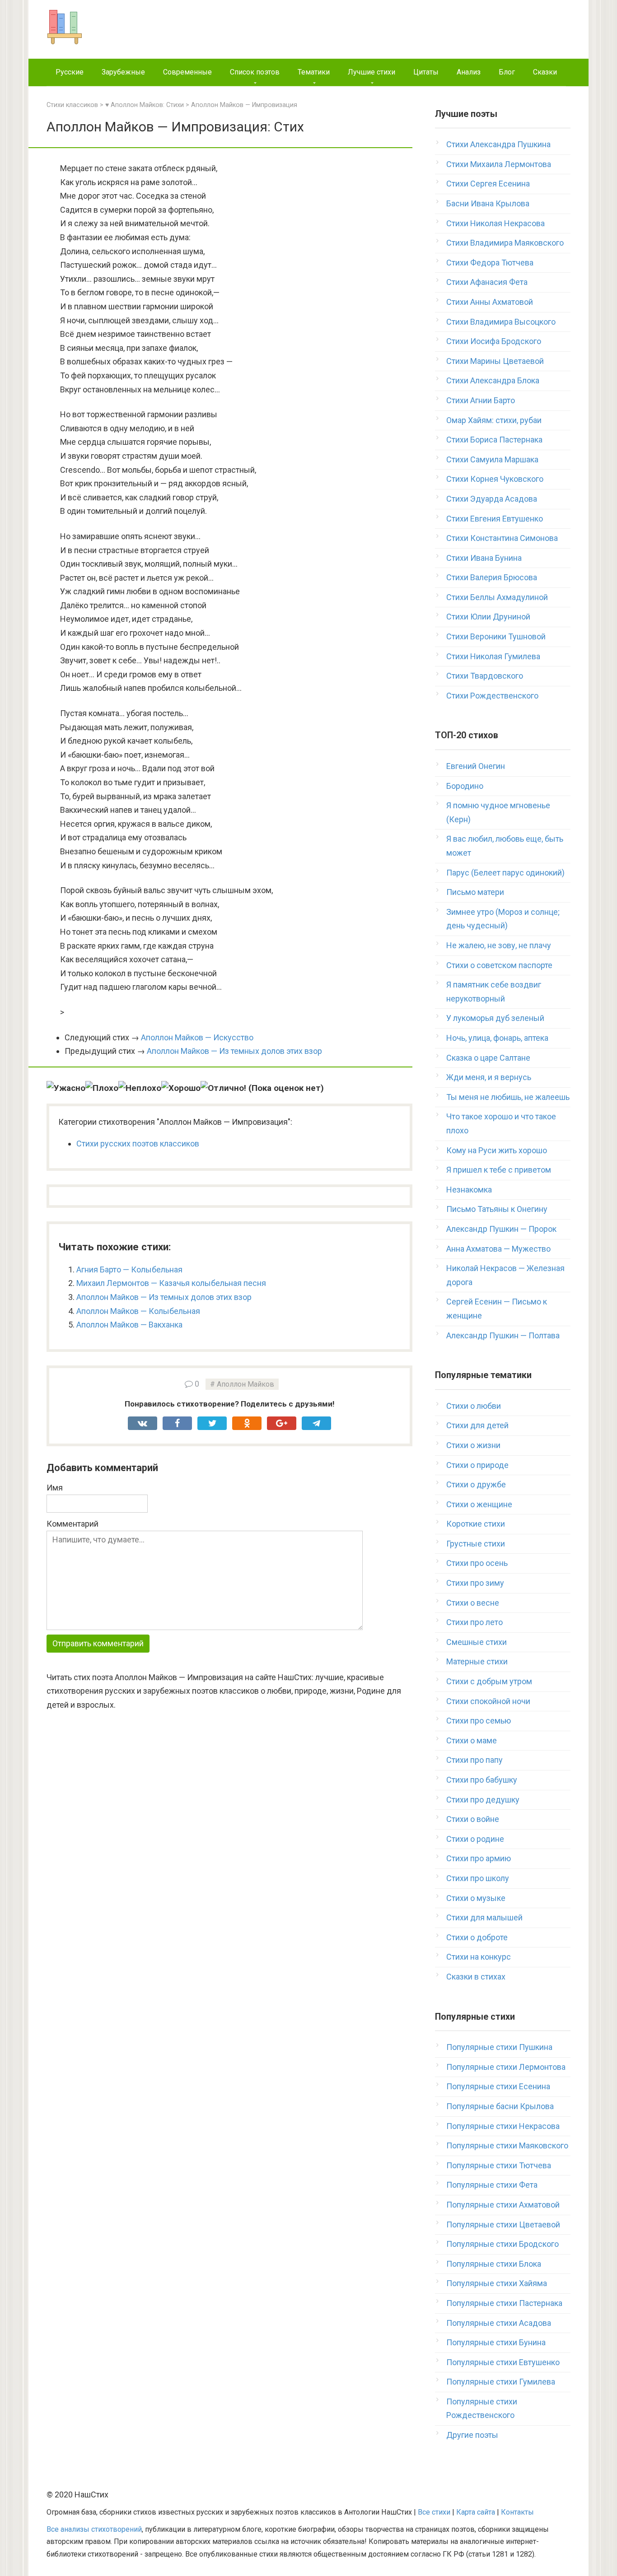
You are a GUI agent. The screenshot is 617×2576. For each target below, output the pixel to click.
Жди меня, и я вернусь (489, 1077)
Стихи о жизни (473, 1445)
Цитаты (426, 72)
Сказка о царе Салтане (488, 1058)
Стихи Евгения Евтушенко (495, 519)
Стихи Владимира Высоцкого (501, 322)
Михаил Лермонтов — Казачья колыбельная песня (171, 1283)
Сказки (545, 72)
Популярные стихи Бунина (496, 2342)
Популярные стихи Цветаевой (503, 2224)
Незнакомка (469, 1190)
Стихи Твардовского (485, 676)
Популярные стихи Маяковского (507, 2145)
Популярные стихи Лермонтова (506, 2067)
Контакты (517, 2512)
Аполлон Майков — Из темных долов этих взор (234, 1051)
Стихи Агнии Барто (481, 400)
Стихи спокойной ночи (488, 1701)
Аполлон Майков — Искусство (197, 1037)
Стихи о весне (473, 1603)
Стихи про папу (474, 1760)
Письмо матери (475, 892)
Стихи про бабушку (482, 1780)
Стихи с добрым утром (489, 1681)
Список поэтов (255, 72)
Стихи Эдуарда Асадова (492, 499)
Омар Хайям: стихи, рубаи (494, 420)
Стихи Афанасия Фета (487, 282)
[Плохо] (102, 1088)
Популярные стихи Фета (492, 2185)
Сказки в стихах (476, 1977)
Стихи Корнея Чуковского (495, 479)
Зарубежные (123, 72)
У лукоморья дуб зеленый (495, 1018)
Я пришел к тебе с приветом (499, 1170)
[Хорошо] (181, 1088)
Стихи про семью (479, 1721)
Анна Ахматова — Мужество (498, 1249)
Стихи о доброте (477, 1937)
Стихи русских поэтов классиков (138, 1144)
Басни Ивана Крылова (488, 203)
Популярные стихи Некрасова (503, 2126)
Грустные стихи (476, 1544)
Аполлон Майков (245, 1384)
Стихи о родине (475, 1839)
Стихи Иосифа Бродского (494, 341)
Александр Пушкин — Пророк (501, 1229)
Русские (70, 72)
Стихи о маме (472, 1740)
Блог (507, 72)
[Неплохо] (140, 1088)
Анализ (469, 72)
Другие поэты (472, 2435)
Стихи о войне (473, 1819)
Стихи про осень (477, 1563)
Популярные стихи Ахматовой (503, 2205)
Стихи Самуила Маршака (492, 459)
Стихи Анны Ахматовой (490, 302)
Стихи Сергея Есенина (488, 184)
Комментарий (72, 1524)
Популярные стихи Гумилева (501, 2382)
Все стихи (434, 2512)
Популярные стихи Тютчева (499, 2165)
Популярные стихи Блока (494, 2264)
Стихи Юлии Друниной (488, 617)
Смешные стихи (477, 1642)
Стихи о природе (477, 1465)
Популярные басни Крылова (500, 2106)
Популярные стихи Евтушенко (503, 2362)
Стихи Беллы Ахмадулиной (497, 597)
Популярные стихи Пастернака (504, 2303)
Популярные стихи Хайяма (497, 2283)
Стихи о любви (474, 1406)
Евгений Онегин (476, 766)
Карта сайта (476, 2512)
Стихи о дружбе (476, 1484)
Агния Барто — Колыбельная (129, 1269)
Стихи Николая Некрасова (495, 223)
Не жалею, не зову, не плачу (499, 945)
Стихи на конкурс (479, 1957)
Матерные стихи (477, 1661)
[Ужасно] (66, 1088)
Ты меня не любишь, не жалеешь (508, 1097)
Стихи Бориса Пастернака (494, 440)
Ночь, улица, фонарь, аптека (497, 1038)
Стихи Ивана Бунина (484, 558)
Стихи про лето (474, 1622)
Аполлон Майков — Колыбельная (138, 1311)
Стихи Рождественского (492, 696)
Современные (187, 72)
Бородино (465, 786)
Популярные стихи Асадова (499, 2323)
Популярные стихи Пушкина (499, 2047)
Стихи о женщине (479, 1504)
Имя (55, 1488)
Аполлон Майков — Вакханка (129, 1325)
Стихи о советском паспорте (499, 965)
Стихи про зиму (475, 1583)
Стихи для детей (477, 1425)
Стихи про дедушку (483, 1800)
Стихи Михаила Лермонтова (499, 164)
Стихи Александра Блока (493, 380)
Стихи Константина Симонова (502, 538)
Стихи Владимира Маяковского (505, 243)
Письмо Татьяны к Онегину (497, 1209)
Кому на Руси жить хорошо (497, 1150)
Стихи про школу (478, 1878)
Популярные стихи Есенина (498, 2086)
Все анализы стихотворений (94, 2529)
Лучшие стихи (372, 72)
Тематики (314, 72)
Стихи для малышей (484, 1917)
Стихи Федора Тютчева (490, 263)
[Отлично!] (223, 1088)
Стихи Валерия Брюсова (492, 577)
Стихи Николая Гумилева (493, 656)
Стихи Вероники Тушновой (496, 636)
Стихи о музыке (476, 1898)
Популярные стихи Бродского (502, 2244)
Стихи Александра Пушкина (498, 144)
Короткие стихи (476, 1524)
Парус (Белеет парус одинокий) (505, 873)
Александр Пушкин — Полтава (503, 1335)
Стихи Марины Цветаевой (495, 361)
